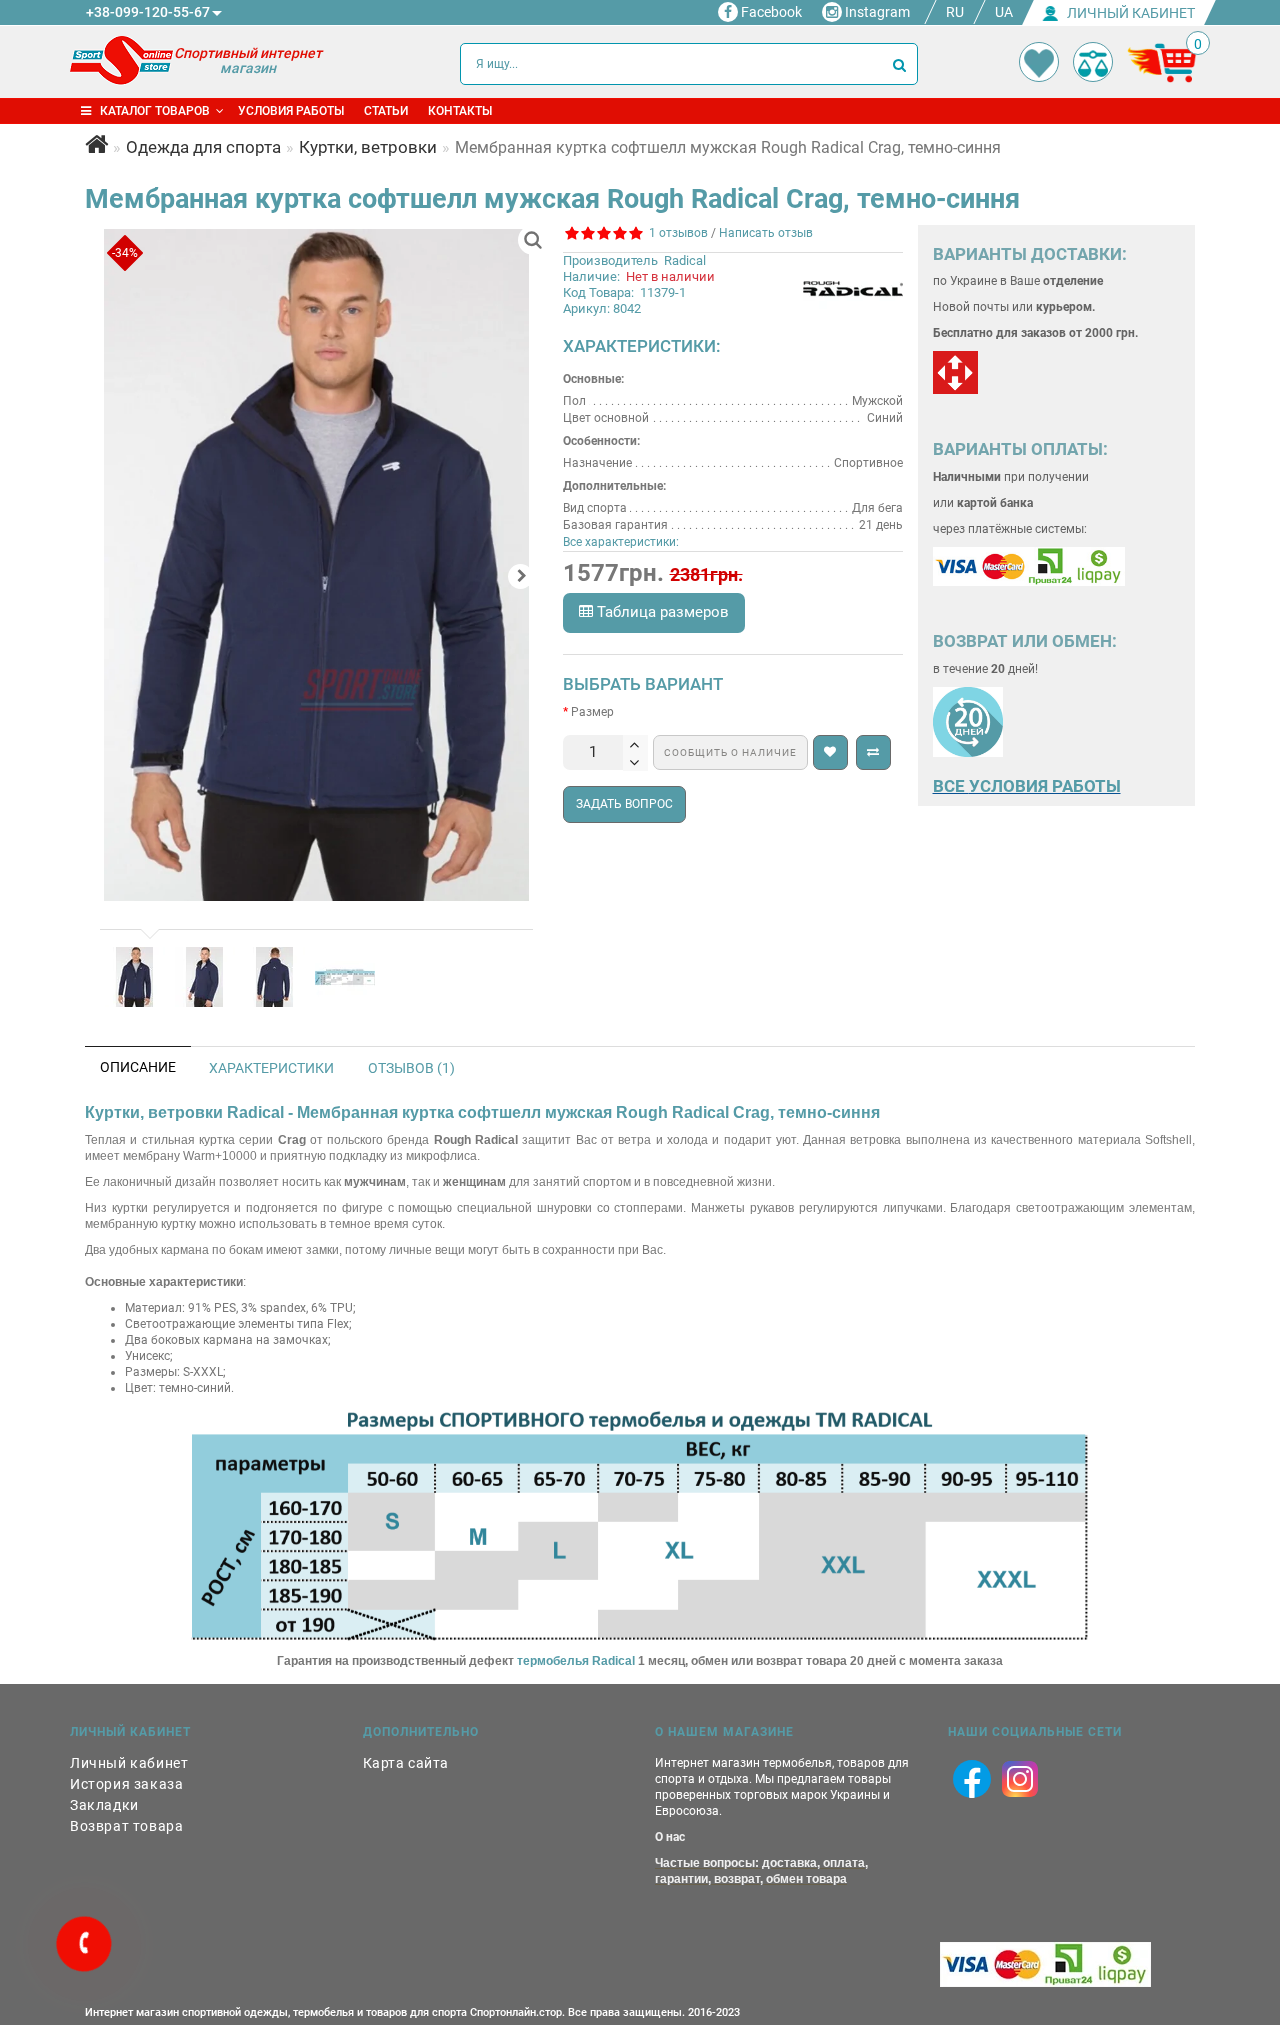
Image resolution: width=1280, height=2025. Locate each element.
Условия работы (291, 111)
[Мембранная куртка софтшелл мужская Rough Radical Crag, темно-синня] (316, 565)
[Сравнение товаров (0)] (1093, 62)
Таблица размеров (661, 612)
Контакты (460, 111)
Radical (685, 260)
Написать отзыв (766, 233)
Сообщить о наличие (730, 752)
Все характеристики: (621, 542)
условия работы (1045, 786)
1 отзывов (675, 233)
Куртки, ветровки (368, 147)
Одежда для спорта (203, 147)
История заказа (126, 1784)
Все (951, 786)
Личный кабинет (129, 1763)
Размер (592, 712)
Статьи (386, 111)
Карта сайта (406, 1763)
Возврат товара (126, 1826)
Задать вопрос (624, 804)
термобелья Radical (576, 1661)
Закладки (104, 1805)
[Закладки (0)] (1039, 62)
